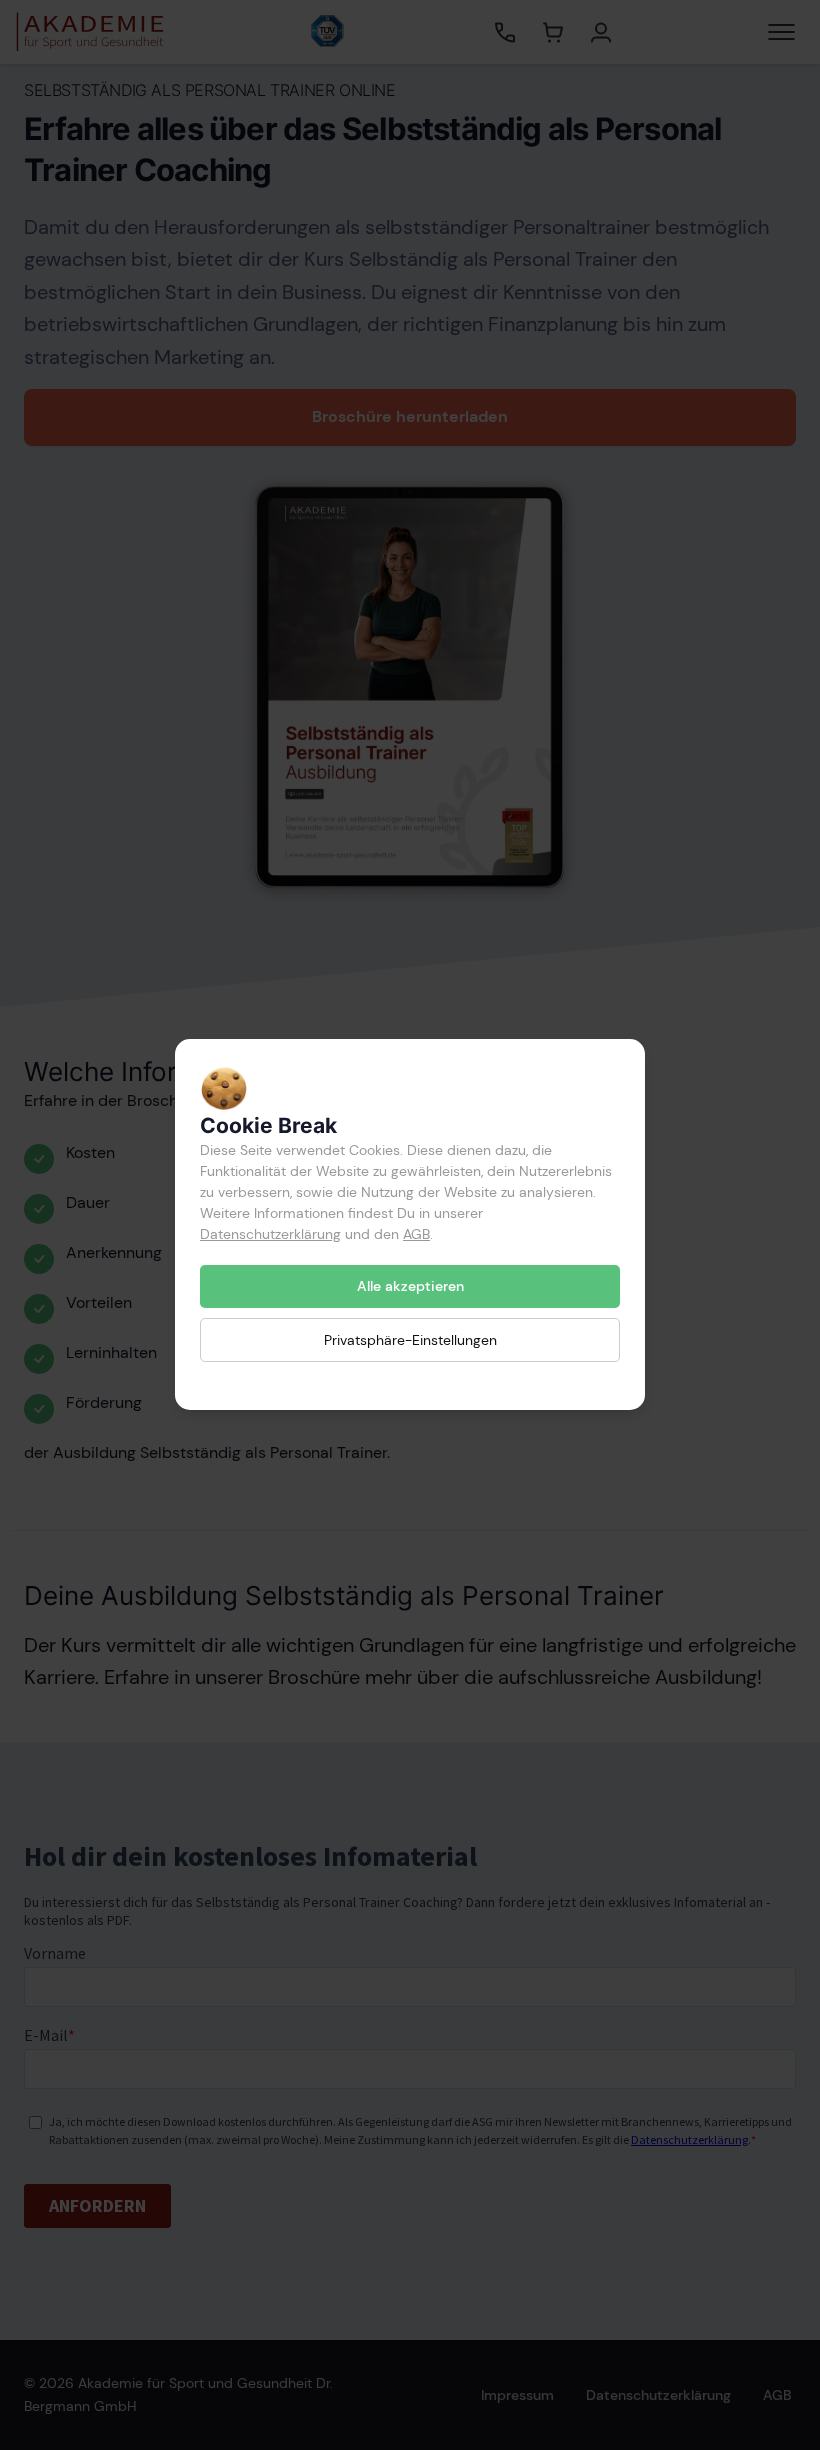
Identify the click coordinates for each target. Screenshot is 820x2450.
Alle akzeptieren (410, 1286)
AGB (416, 1234)
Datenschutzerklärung (270, 1234)
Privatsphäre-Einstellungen (410, 1340)
